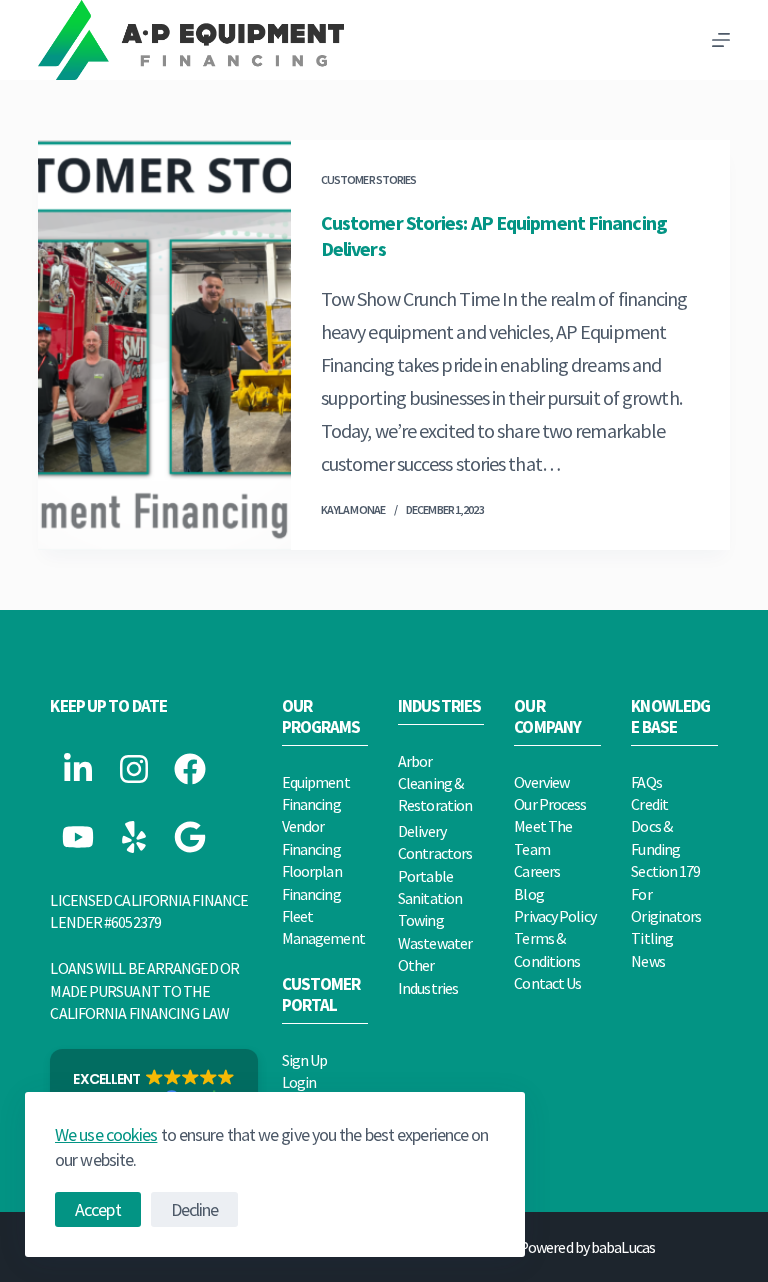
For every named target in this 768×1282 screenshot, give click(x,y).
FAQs (646, 782)
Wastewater (435, 943)
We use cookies (106, 1134)
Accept (98, 1209)
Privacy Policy (554, 916)
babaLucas (623, 1247)
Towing (421, 920)
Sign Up (305, 1060)
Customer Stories (369, 179)
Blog (528, 894)
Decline (195, 1209)
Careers (537, 871)
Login (299, 1082)
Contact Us (547, 983)
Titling (652, 938)
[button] (154, 1089)
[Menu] (721, 40)
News (647, 961)
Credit (649, 804)
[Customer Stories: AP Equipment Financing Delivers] (164, 345)
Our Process (550, 804)
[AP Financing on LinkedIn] (78, 769)
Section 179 (665, 871)
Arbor (415, 761)
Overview (541, 782)
